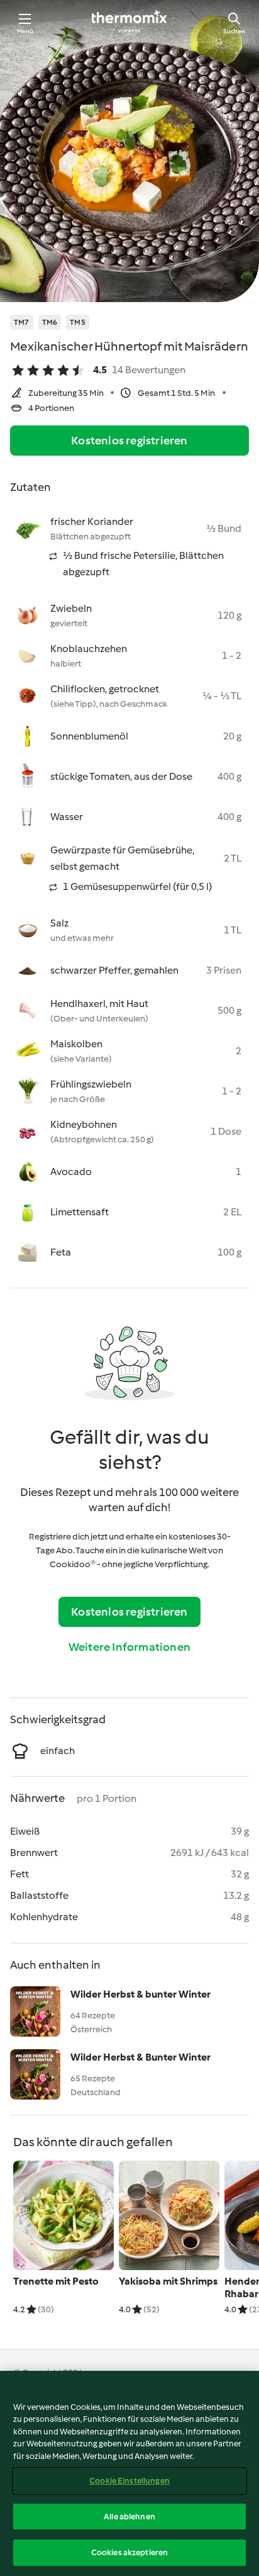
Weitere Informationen (129, 1647)
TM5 (78, 322)
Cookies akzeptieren (129, 2552)
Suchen (234, 31)
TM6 (50, 322)
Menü (25, 31)
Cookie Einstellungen (129, 2481)
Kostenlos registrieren (129, 441)
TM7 (22, 322)
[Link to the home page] (129, 23)
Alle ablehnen (129, 2517)
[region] (129, 2473)
